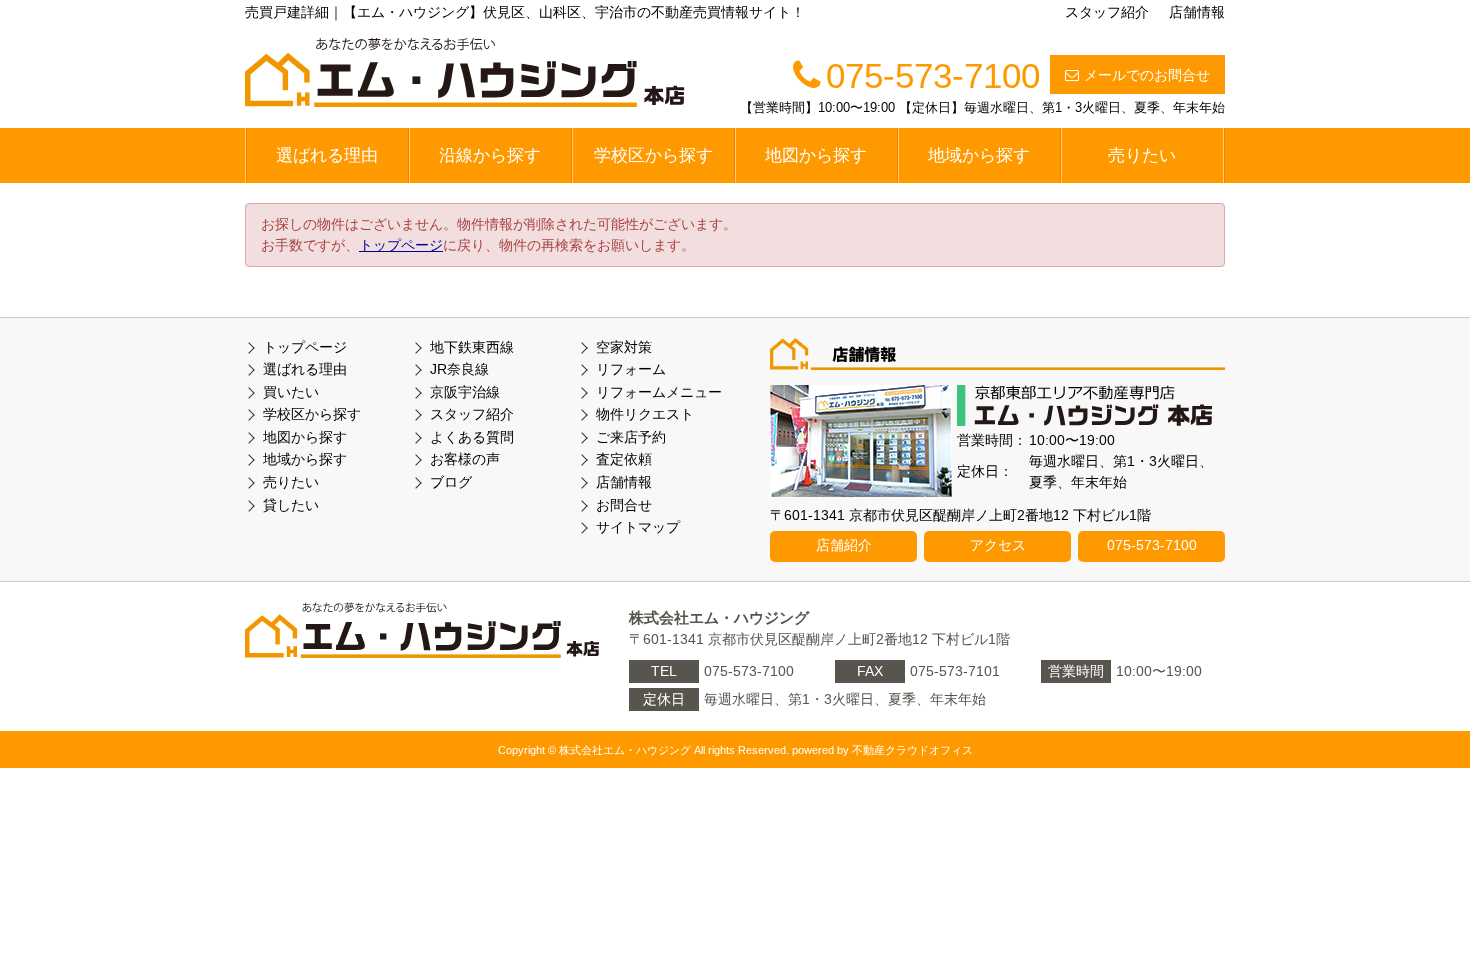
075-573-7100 (1152, 545)
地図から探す (816, 155)
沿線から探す (490, 155)
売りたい (1142, 155)
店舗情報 (1197, 12)
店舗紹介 (844, 545)
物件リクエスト (645, 414)
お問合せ (624, 505)
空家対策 (624, 347)
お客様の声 (465, 459)
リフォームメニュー (659, 392)
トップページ (401, 245)
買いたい (291, 392)
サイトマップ (638, 527)
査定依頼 (624, 459)
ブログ (451, 482)
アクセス (998, 545)
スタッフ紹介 (1107, 12)
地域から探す (979, 155)
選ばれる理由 (327, 155)
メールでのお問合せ (1147, 75)
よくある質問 (472, 437)
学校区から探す (653, 155)
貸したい (291, 505)
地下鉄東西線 (472, 347)
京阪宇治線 (465, 392)
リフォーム (631, 369)
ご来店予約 (631, 437)
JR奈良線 (459, 369)
